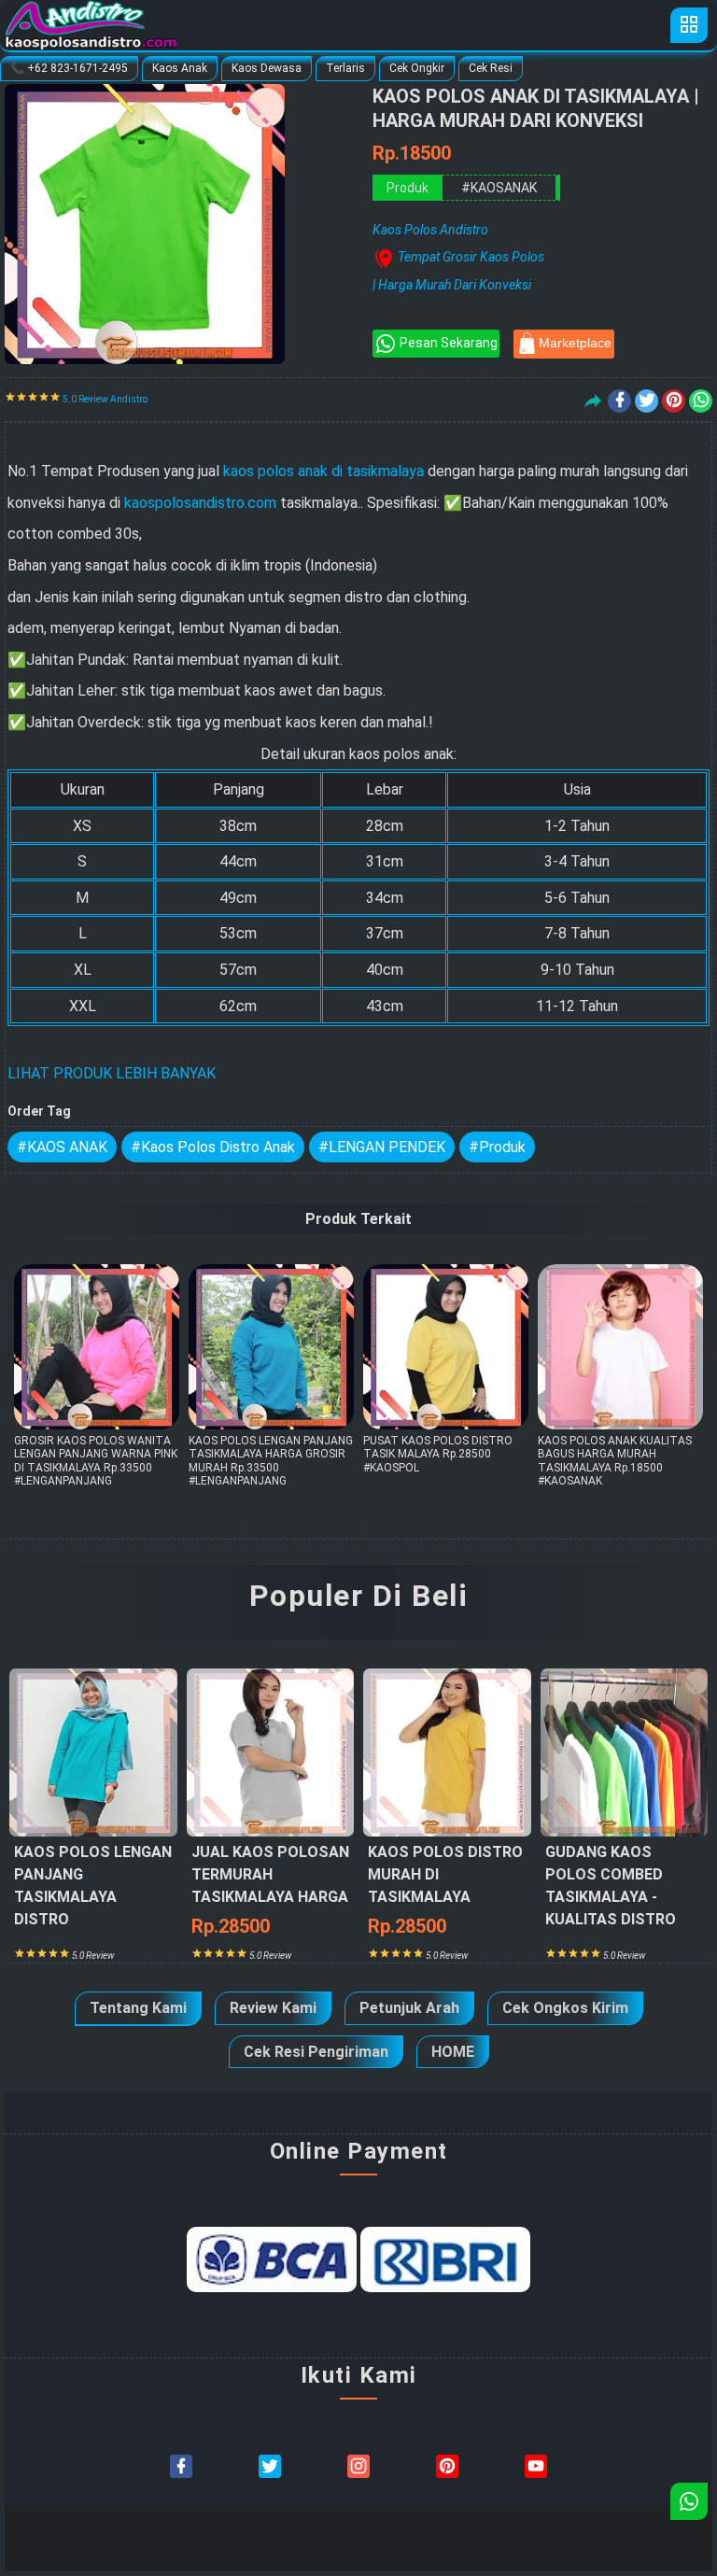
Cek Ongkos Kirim (565, 2008)
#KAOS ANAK (62, 1147)
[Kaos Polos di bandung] (270, 2466)
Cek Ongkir (417, 68)
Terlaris (345, 68)
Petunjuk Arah (409, 2008)
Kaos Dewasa (267, 68)
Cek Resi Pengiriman (316, 2052)
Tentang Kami (138, 2008)
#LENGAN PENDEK (382, 1147)
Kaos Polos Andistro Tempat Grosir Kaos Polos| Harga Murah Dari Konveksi (458, 257)
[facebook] (619, 401)
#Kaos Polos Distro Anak (213, 1147)
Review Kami (273, 2008)
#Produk (497, 1147)
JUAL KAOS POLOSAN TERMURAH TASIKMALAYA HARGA (270, 1890)
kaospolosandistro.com (200, 503)
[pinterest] (674, 401)
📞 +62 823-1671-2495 (69, 68)
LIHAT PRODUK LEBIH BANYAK (112, 1073)
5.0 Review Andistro (104, 399)
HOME (453, 2052)
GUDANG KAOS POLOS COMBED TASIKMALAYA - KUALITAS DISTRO (611, 1901)
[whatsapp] (701, 401)
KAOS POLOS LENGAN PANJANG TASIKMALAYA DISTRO (93, 1901)
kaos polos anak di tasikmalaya (323, 471)
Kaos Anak (180, 68)
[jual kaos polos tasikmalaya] (181, 2466)
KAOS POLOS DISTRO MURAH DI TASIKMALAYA (445, 1890)
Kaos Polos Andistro (306, 2538)
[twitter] (647, 401)
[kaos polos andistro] (447, 2466)
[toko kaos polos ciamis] (358, 2466)
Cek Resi (491, 68)
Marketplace (575, 343)
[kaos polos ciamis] (536, 2466)
